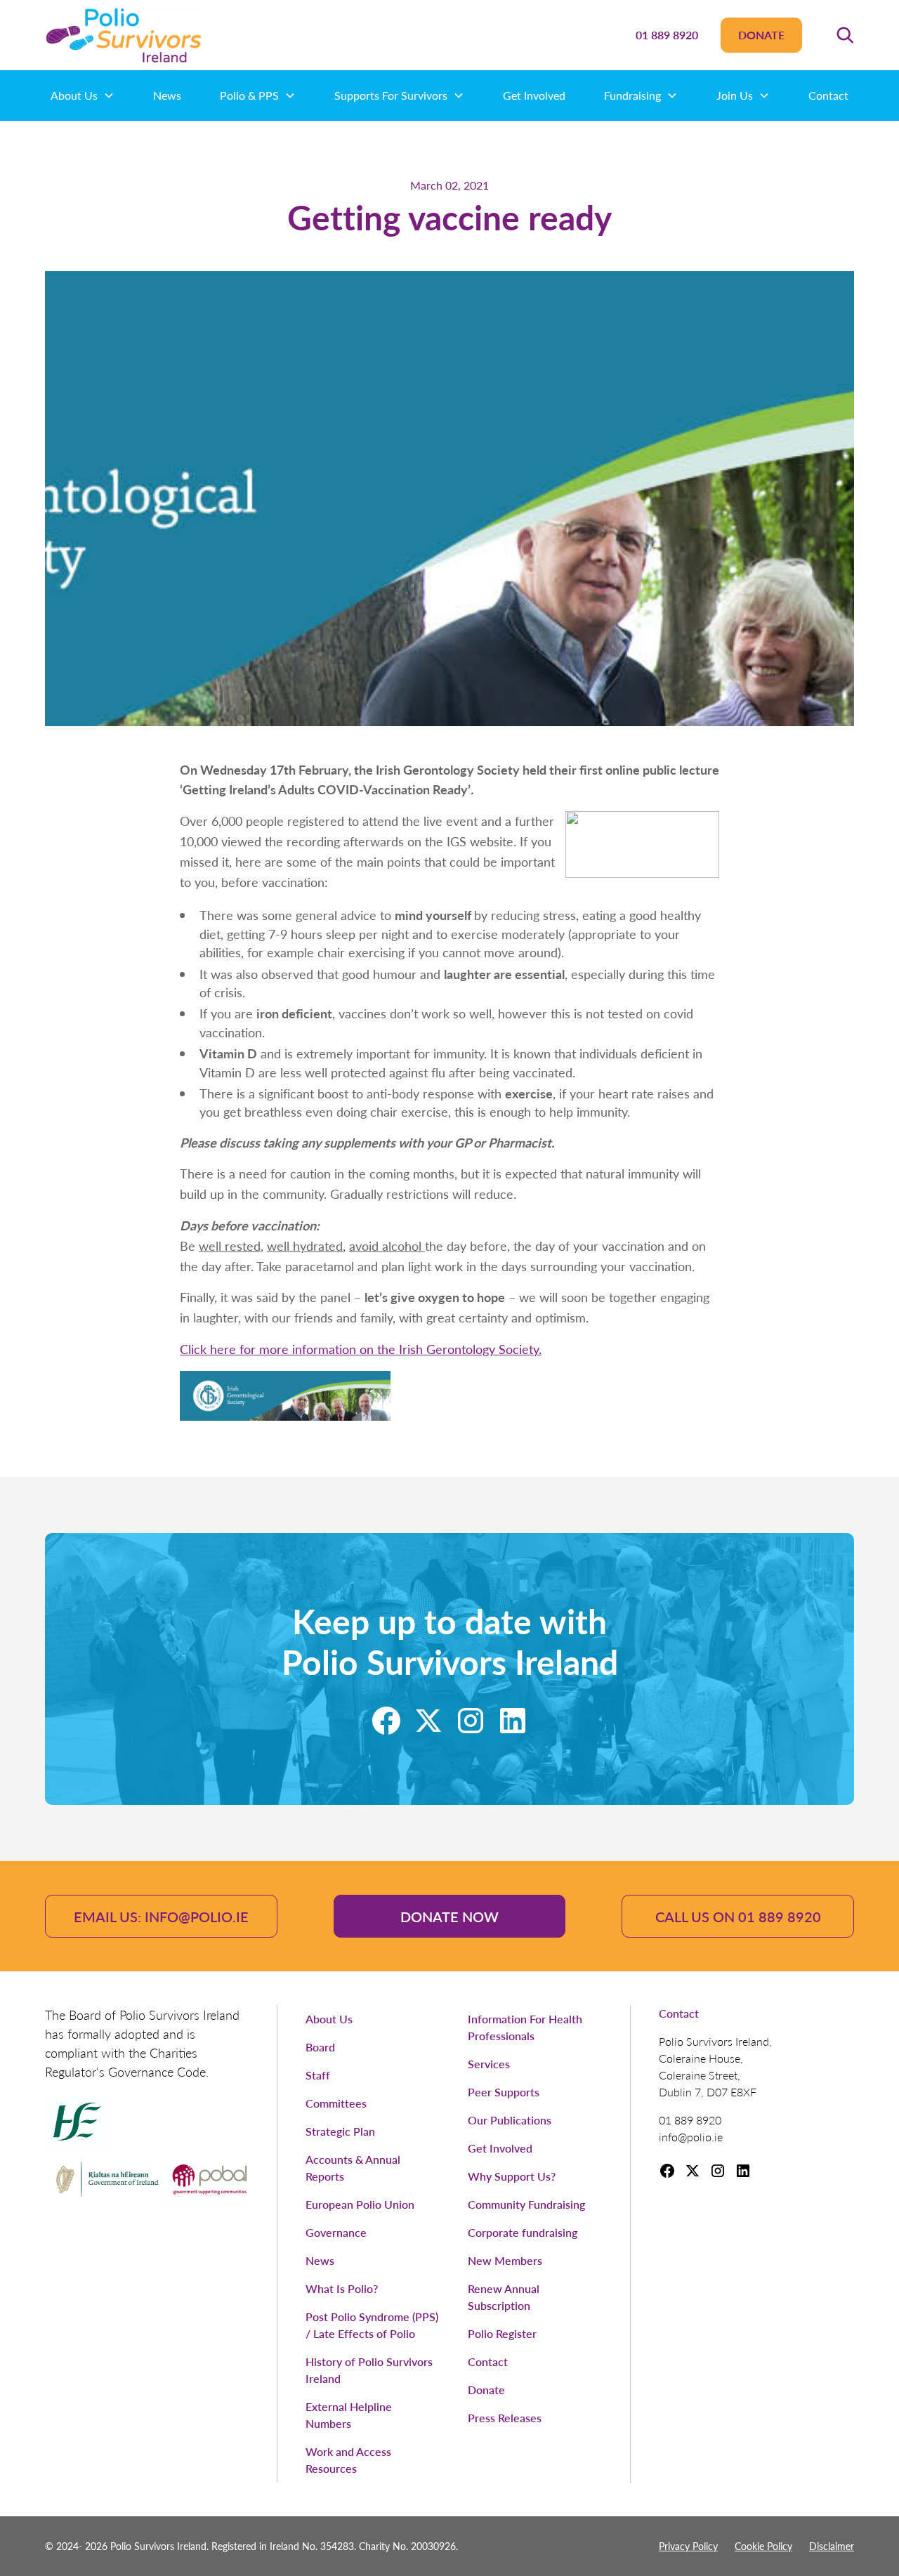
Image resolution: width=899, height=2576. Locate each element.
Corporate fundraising (523, 2232)
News (167, 95)
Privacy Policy (688, 2546)
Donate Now (449, 1917)
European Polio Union (360, 2204)
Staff (318, 2075)
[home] (124, 35)
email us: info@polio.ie (161, 1917)
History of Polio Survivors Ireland (369, 2370)
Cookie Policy (763, 2546)
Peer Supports (504, 2092)
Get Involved (534, 95)
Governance (336, 2232)
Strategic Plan (340, 2131)
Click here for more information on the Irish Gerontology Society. (361, 1349)
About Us (329, 2019)
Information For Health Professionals (525, 2027)
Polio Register (502, 2333)
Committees (336, 2103)
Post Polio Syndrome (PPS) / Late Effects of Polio (372, 2325)
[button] (845, 35)
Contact (828, 95)
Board (320, 2047)
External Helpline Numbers (349, 2415)
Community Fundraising (526, 2204)
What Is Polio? (342, 2288)
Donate (761, 35)
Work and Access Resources (348, 2460)
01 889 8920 (667, 35)
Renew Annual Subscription (504, 2297)
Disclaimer (832, 2546)
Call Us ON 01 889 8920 (738, 1917)
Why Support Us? (512, 2176)
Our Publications (510, 2120)
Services (489, 2064)
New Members (505, 2260)
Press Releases (505, 2418)
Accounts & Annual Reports (353, 2168)
